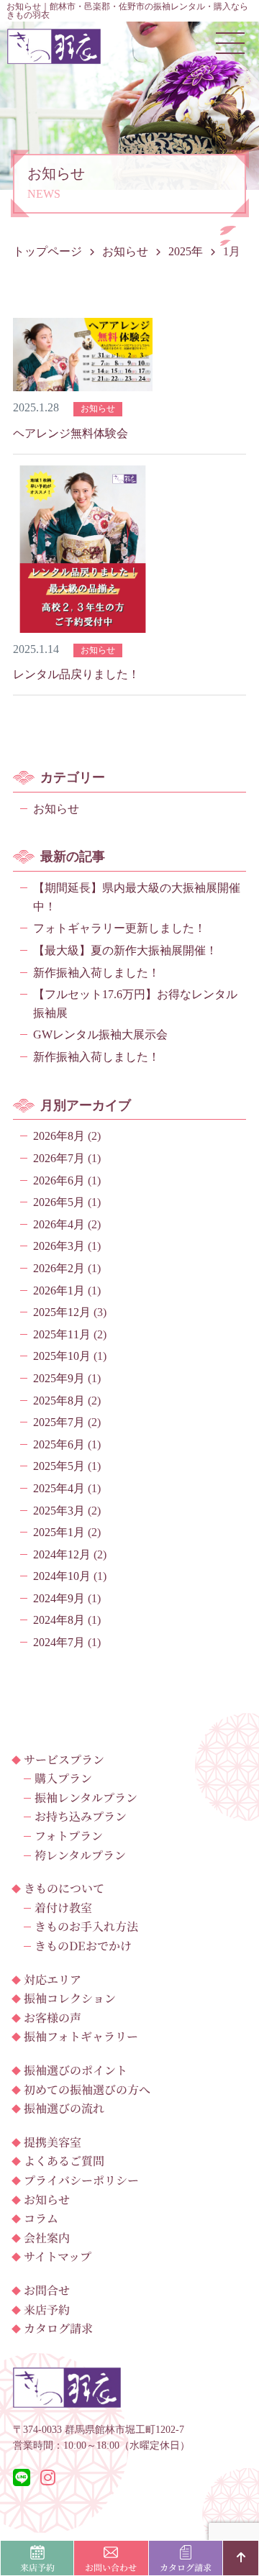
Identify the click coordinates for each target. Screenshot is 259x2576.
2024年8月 (59, 1620)
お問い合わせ (111, 2567)
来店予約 (47, 2310)
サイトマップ (58, 2256)
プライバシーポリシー (81, 2180)
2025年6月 (59, 1444)
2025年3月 (59, 1511)
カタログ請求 (58, 2328)
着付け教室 (63, 1908)
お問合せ (47, 2290)
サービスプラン (64, 1759)
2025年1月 (59, 1532)
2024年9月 (59, 1598)
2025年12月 (62, 1312)
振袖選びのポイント (76, 2070)
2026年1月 (59, 1291)
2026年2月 (59, 1268)
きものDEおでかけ (83, 1946)
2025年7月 (59, 1422)
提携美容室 (53, 2142)
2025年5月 (59, 1466)
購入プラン (63, 1778)
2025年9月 (59, 1378)
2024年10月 (62, 1576)
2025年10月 (62, 1356)
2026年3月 (59, 1246)
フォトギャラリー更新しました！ (119, 928)
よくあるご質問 (64, 2161)
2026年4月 (59, 1224)
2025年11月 (62, 1334)
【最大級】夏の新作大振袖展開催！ (125, 950)
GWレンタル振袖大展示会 (100, 1034)
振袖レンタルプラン (86, 1798)
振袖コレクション (70, 1998)
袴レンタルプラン (80, 1855)
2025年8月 (59, 1401)
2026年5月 (59, 1202)
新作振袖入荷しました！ (96, 973)
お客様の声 (53, 2018)
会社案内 (47, 2238)
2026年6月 (59, 1180)
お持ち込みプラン (81, 1816)
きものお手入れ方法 (86, 1926)
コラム (41, 2218)
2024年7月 (59, 1642)
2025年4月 (59, 1488)
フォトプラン (69, 1836)
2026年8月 (59, 1136)
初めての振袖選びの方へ (87, 2089)
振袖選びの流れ (64, 2108)
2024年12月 (62, 1554)
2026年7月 (59, 1158)
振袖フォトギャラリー (81, 2036)
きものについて (64, 1888)
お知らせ (56, 809)
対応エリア (53, 1979)
